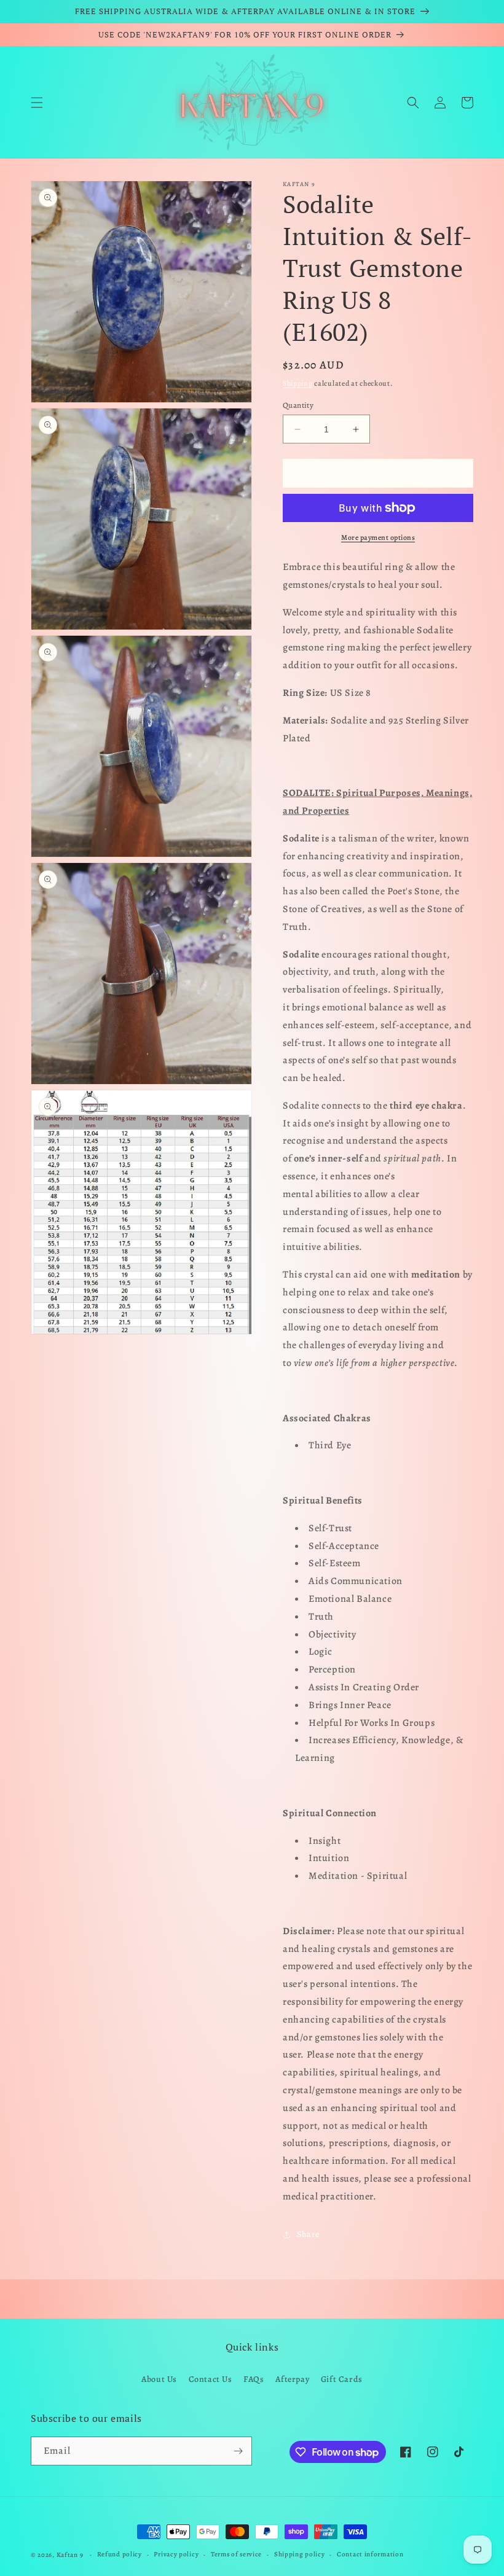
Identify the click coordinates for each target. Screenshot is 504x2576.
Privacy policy (176, 2554)
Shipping (298, 383)
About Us (159, 2379)
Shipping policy (300, 2554)
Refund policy (120, 2554)
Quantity (298, 405)
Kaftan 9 (70, 2555)
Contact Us (211, 2379)
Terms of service (236, 2554)
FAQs (254, 2379)
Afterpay (292, 2379)
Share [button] (308, 2234)
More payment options (378, 537)
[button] (37, 103)
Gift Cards (342, 2379)
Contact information (370, 2554)
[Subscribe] (238, 2451)
